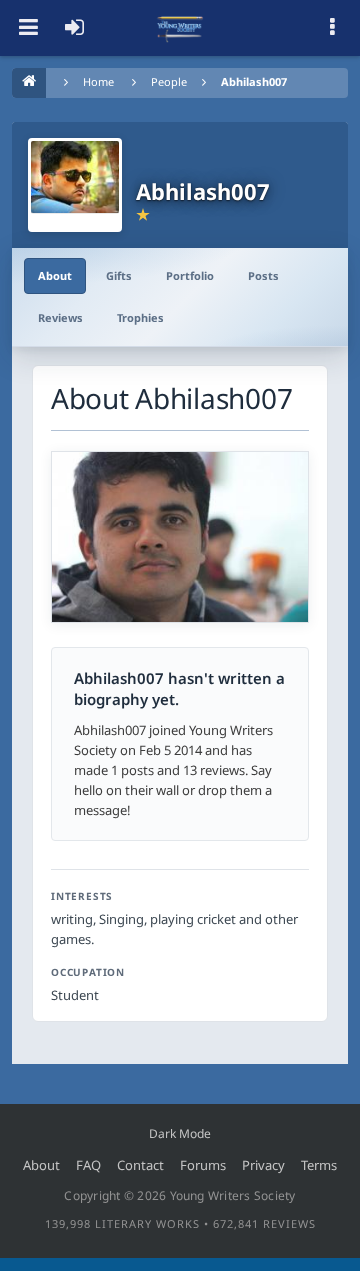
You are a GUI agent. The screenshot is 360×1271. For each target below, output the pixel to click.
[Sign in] (74, 28)
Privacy (263, 1165)
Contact (140, 1165)
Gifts (119, 275)
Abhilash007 (254, 81)
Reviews (60, 317)
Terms (319, 1165)
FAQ (88, 1165)
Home (98, 81)
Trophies (140, 317)
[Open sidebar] (332, 28)
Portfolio (190, 275)
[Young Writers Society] (180, 28)
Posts (263, 275)
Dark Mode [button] (180, 1133)
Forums (203, 1165)
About (55, 275)
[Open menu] (28, 28)
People (169, 81)
